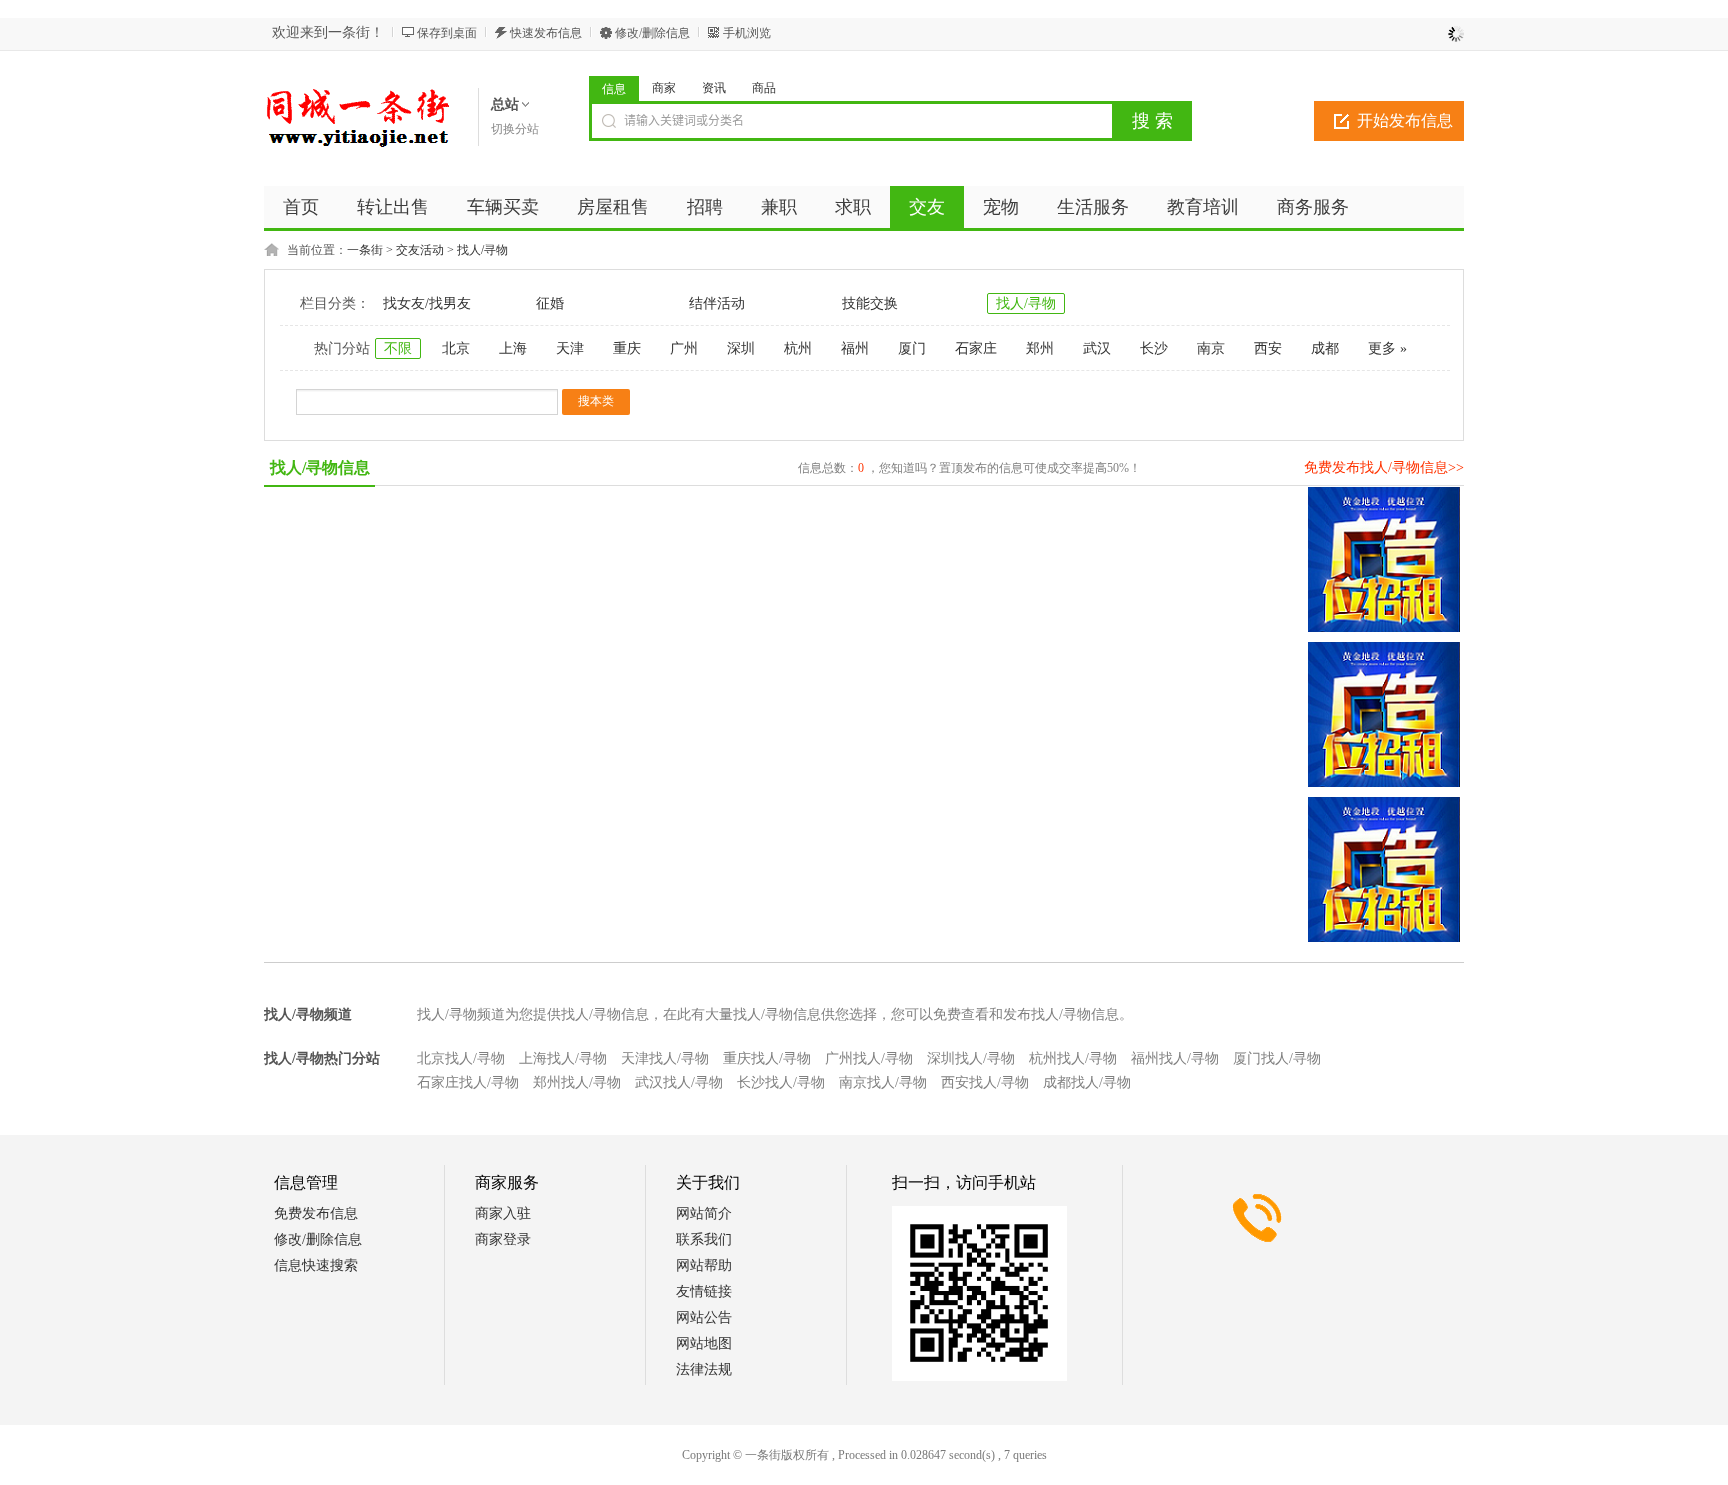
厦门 (912, 348)
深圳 (741, 348)
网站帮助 (704, 1265)
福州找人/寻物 (1175, 1058)
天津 (570, 348)
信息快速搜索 (316, 1265)
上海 (513, 348)
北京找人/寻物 (461, 1058)
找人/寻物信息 (320, 467)
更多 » (1387, 348)
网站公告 (704, 1317)
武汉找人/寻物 (679, 1082)
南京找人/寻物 (883, 1082)
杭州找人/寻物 (1073, 1058)
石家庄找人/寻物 (468, 1082)
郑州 (1040, 348)
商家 (664, 88)
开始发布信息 (1405, 120)
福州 (855, 348)
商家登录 (503, 1239)
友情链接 (704, 1291)
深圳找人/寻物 (971, 1058)
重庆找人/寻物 (767, 1058)
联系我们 (704, 1239)
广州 (684, 348)
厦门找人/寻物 (1277, 1058)
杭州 (798, 348)
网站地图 (704, 1343)
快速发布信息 (546, 33)
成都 (1325, 348)
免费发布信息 (316, 1213)
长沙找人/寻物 (781, 1082)
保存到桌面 (447, 33)
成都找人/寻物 (1087, 1082)
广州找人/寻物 (869, 1058)
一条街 (365, 250)
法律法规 (704, 1369)
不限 (398, 348)
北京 (456, 348)
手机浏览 (747, 33)
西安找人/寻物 (985, 1082)
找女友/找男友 (427, 303)
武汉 (1097, 348)
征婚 (550, 303)
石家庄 (976, 348)
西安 (1268, 348)
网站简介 (704, 1213)
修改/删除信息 (652, 33)
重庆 (627, 348)
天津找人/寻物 (665, 1058)
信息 (614, 89)
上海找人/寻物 (563, 1058)
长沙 (1154, 348)
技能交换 (870, 303)
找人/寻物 (482, 250)
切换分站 (515, 129)
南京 (1211, 348)
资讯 (714, 88)
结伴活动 (717, 303)
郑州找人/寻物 (577, 1082)
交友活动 (420, 250)
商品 (764, 88)
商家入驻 (503, 1213)
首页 (301, 207)
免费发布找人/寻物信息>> (1384, 467)
